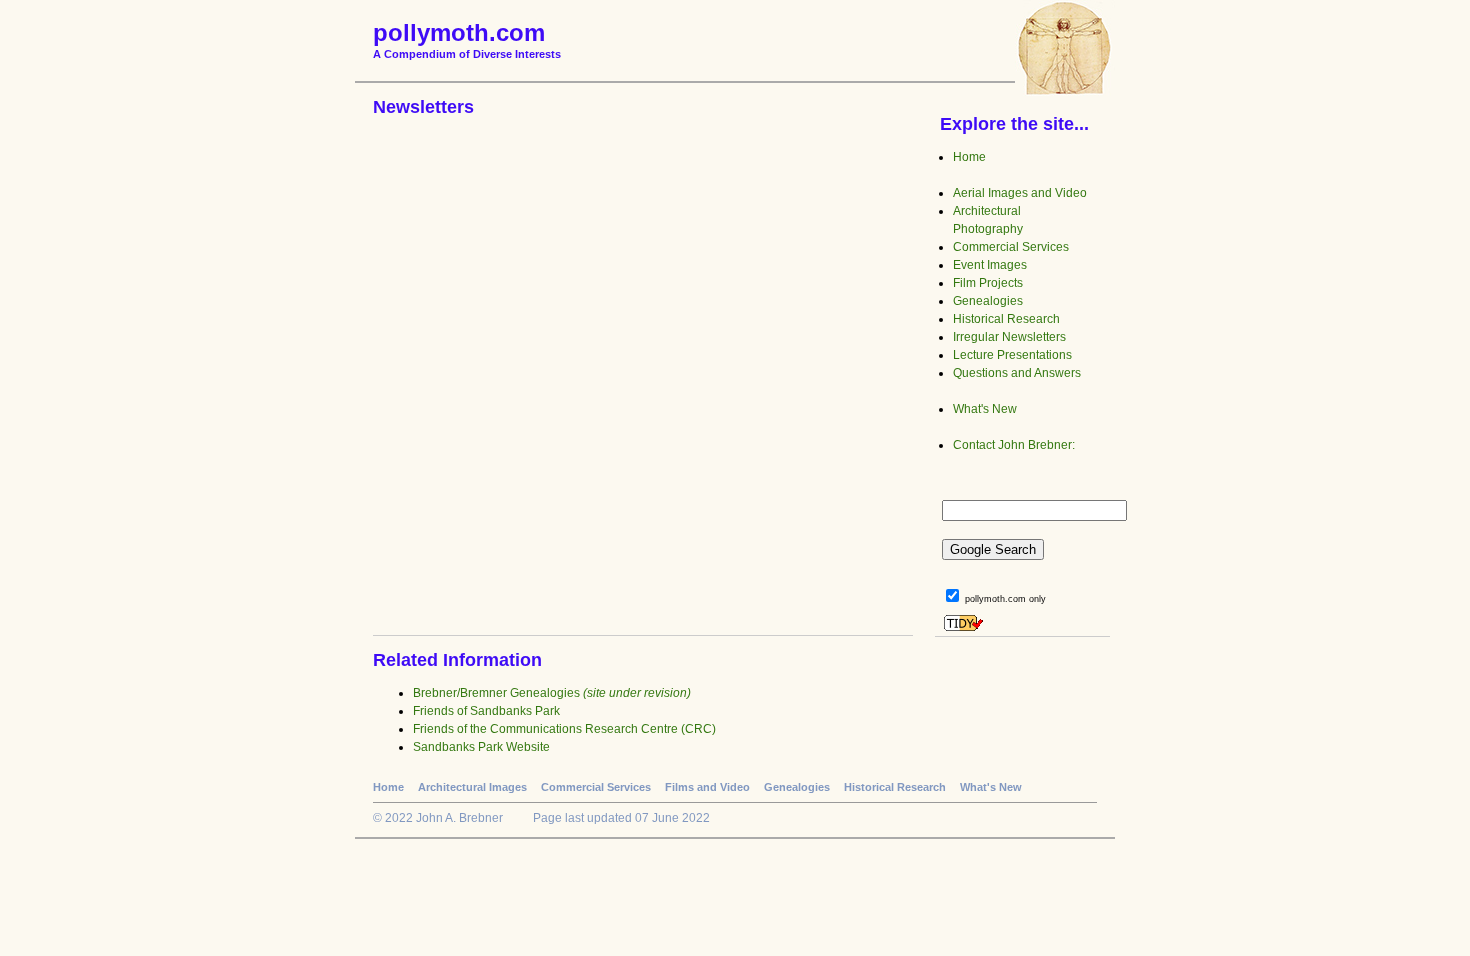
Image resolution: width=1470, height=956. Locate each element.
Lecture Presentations (1012, 355)
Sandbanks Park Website (481, 747)
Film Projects (988, 283)
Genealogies (988, 301)
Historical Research (1006, 319)
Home (969, 157)
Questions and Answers (1017, 373)
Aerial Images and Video (1020, 193)
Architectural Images (472, 787)
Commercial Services (1011, 247)
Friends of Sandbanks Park (486, 711)
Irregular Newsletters (1009, 337)
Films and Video (707, 787)
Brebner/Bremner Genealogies (552, 693)
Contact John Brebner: (1014, 445)
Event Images (990, 265)
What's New (985, 409)
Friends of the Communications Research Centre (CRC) (564, 729)
